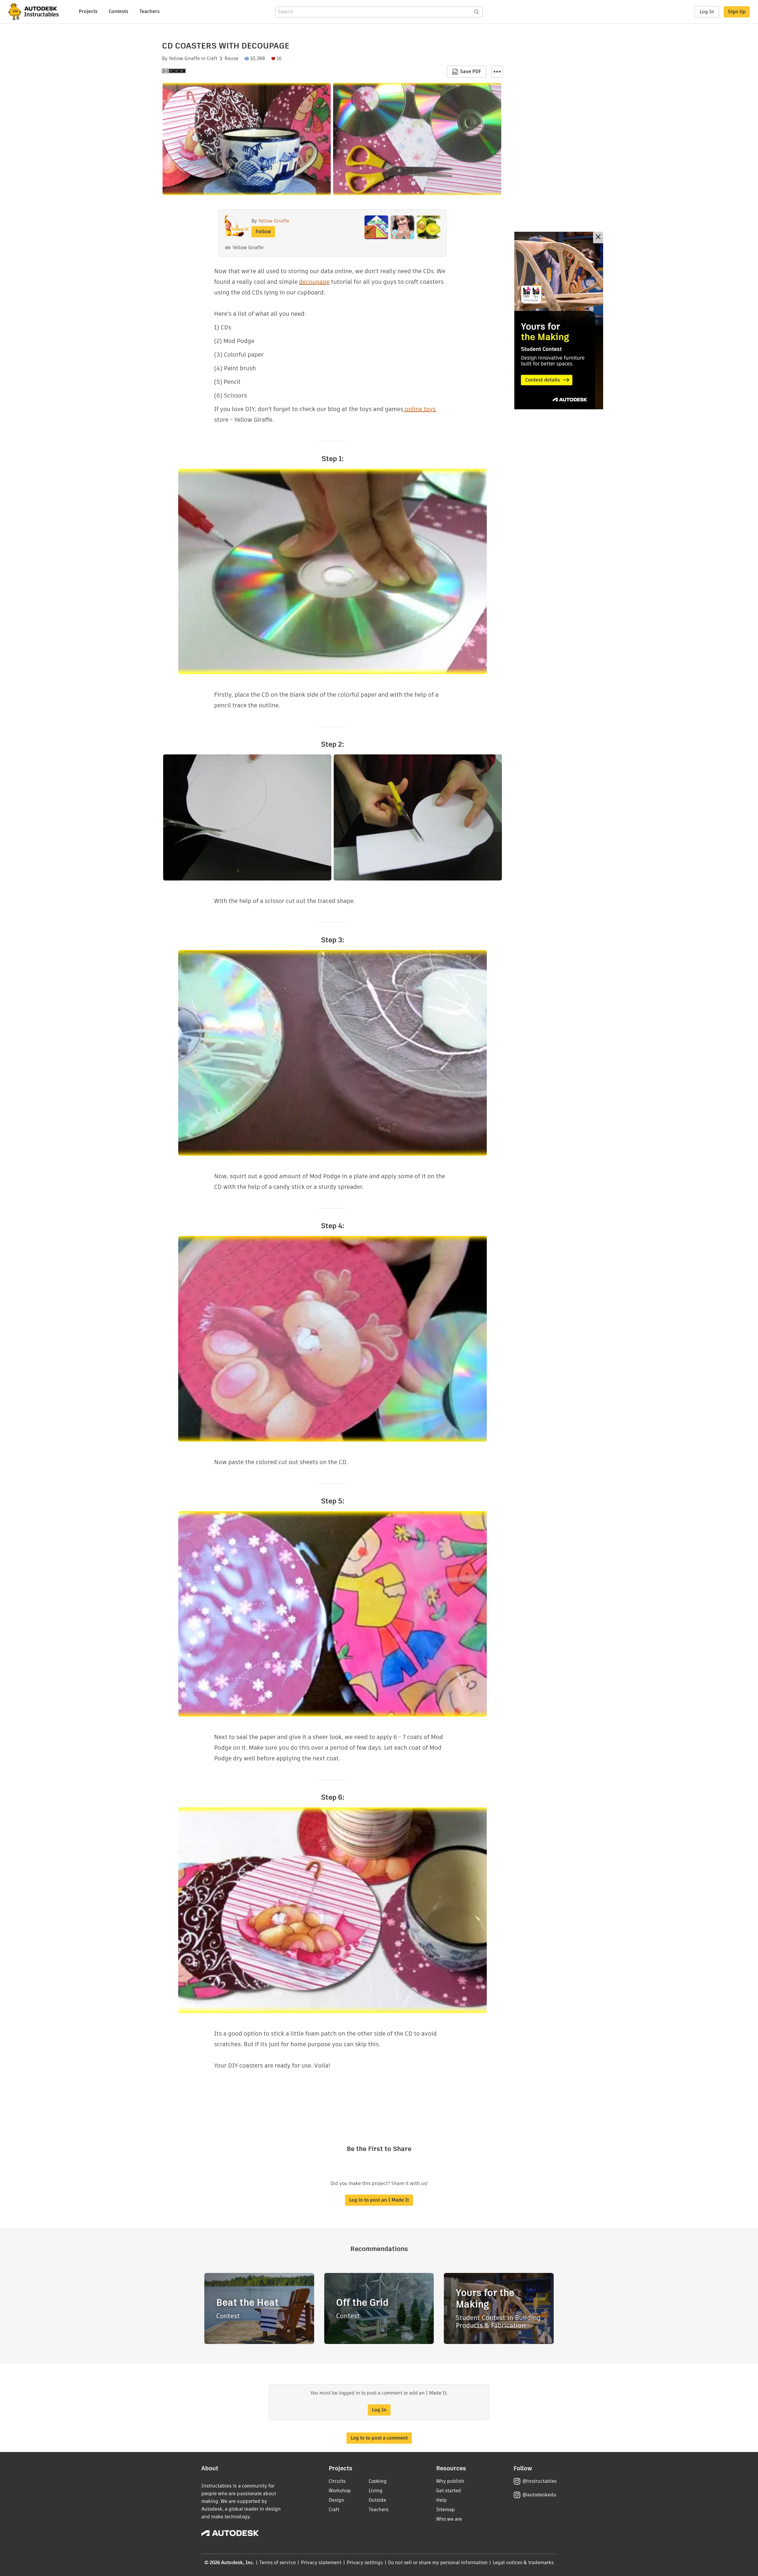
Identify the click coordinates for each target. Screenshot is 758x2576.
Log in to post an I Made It (379, 2200)
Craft (212, 59)
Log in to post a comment (379, 2438)
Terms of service (278, 2563)
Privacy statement (321, 2563)
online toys (420, 409)
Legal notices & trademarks (523, 2563)
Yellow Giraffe (184, 59)
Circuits (337, 2481)
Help (441, 2500)
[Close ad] (598, 238)
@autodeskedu (539, 2495)
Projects (88, 11)
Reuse (231, 59)
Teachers (150, 11)
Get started (449, 2491)
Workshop (340, 2491)
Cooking (378, 2481)
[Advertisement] (559, 321)
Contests (118, 11)
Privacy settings (365, 2563)
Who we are (449, 2519)
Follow (263, 232)
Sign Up (737, 12)
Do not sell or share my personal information (438, 2563)
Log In (707, 12)
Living (376, 2491)
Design (337, 2500)
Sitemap (445, 2510)
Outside (377, 2500)
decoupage (314, 282)
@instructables (539, 2481)
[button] (497, 72)
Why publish (450, 2481)
